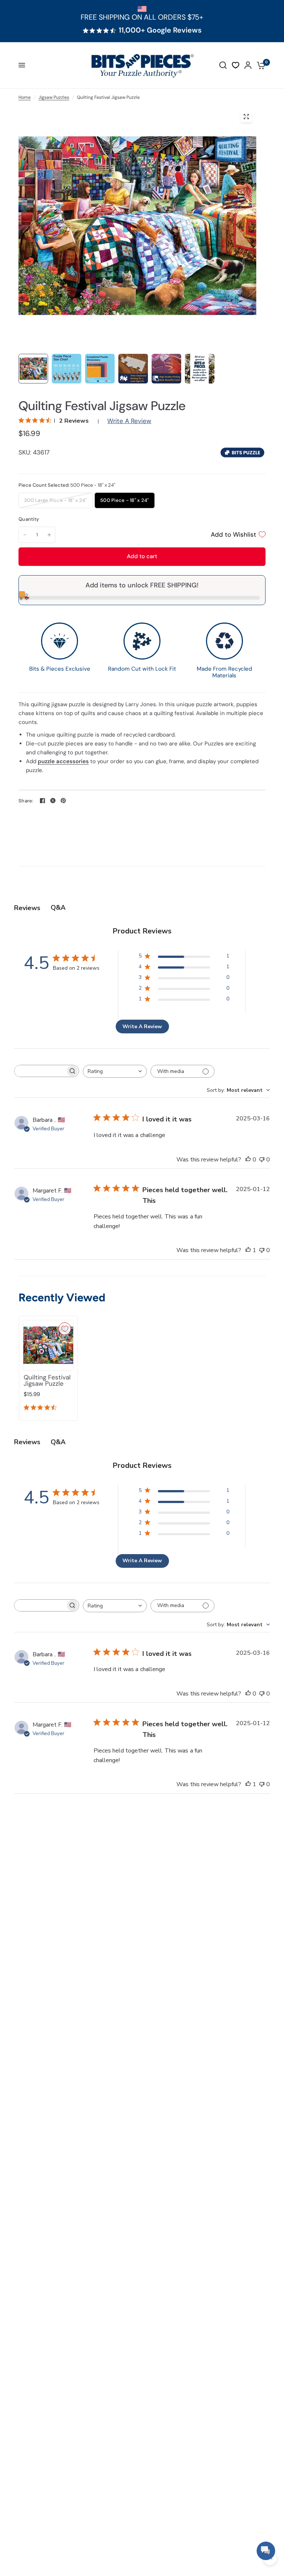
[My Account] (248, 65)
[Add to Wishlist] (65, 1329)
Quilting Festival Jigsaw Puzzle (47, 1381)
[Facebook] (43, 801)
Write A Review (129, 421)
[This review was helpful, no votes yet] (248, 1160)
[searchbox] (40, 1071)
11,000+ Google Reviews (160, 30)
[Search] (223, 65)
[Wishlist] (236, 65)
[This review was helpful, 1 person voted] (248, 1251)
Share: (26, 801)
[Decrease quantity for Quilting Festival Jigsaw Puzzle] (25, 535)
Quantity (29, 519)
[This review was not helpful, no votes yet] (262, 1160)
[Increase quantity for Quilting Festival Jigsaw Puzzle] (49, 535)
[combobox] (115, 1071)
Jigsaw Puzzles (54, 97)
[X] (53, 801)
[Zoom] (246, 117)
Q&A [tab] (58, 908)
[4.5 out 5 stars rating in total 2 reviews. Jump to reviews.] (42, 1409)
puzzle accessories (63, 761)
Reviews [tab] (27, 908)
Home (25, 97)
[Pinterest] (63, 801)
